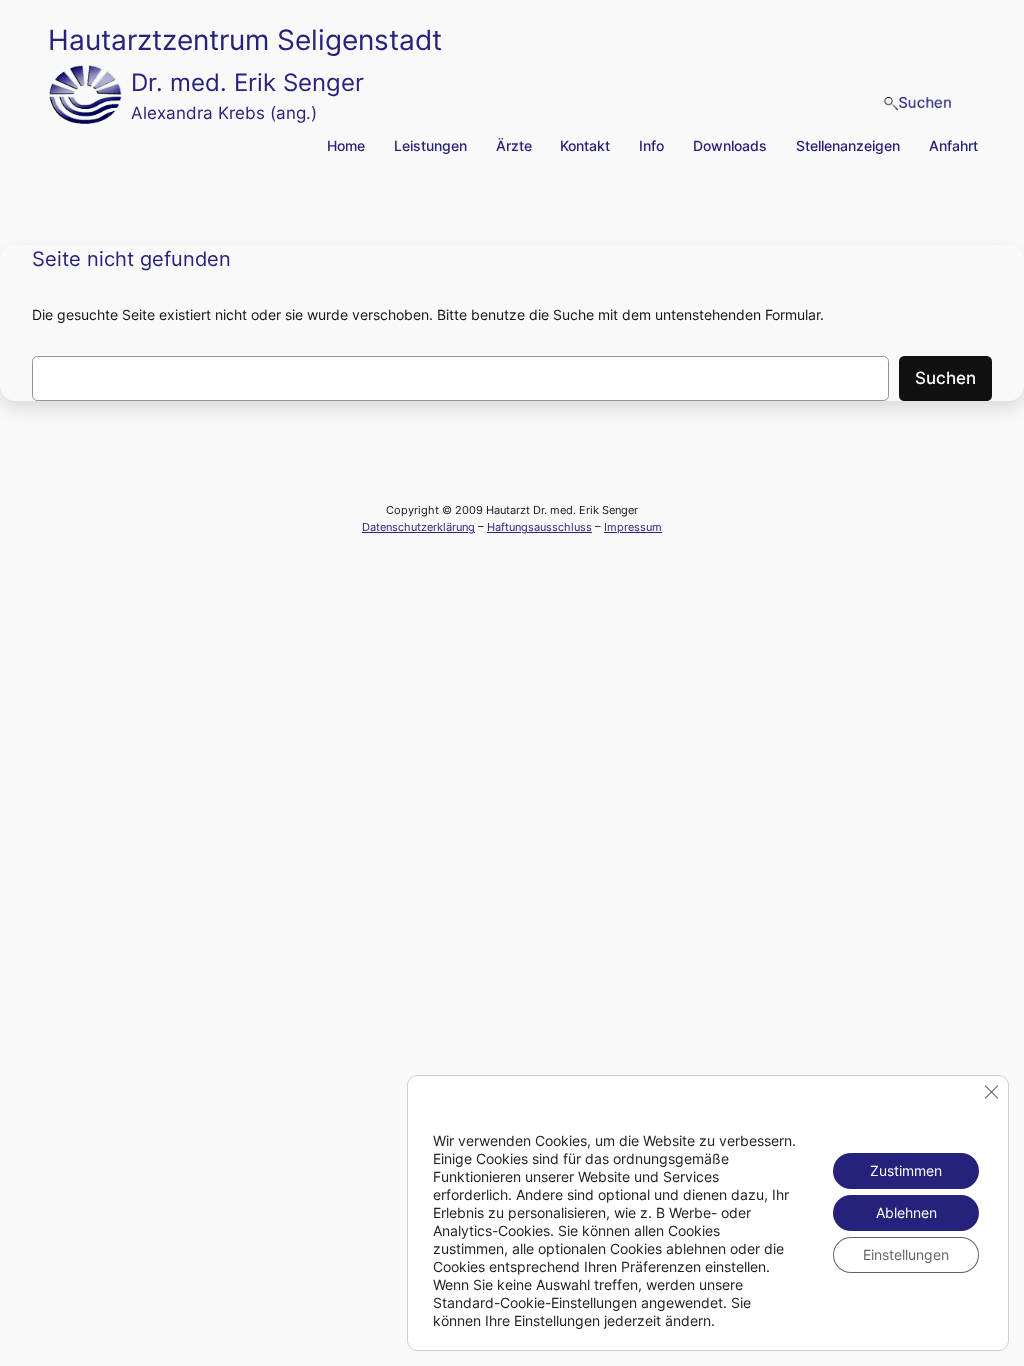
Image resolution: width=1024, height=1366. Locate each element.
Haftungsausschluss (539, 527)
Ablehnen (906, 1212)
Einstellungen (906, 1254)
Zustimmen (906, 1170)
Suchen (945, 378)
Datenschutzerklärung (418, 527)
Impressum (633, 527)
